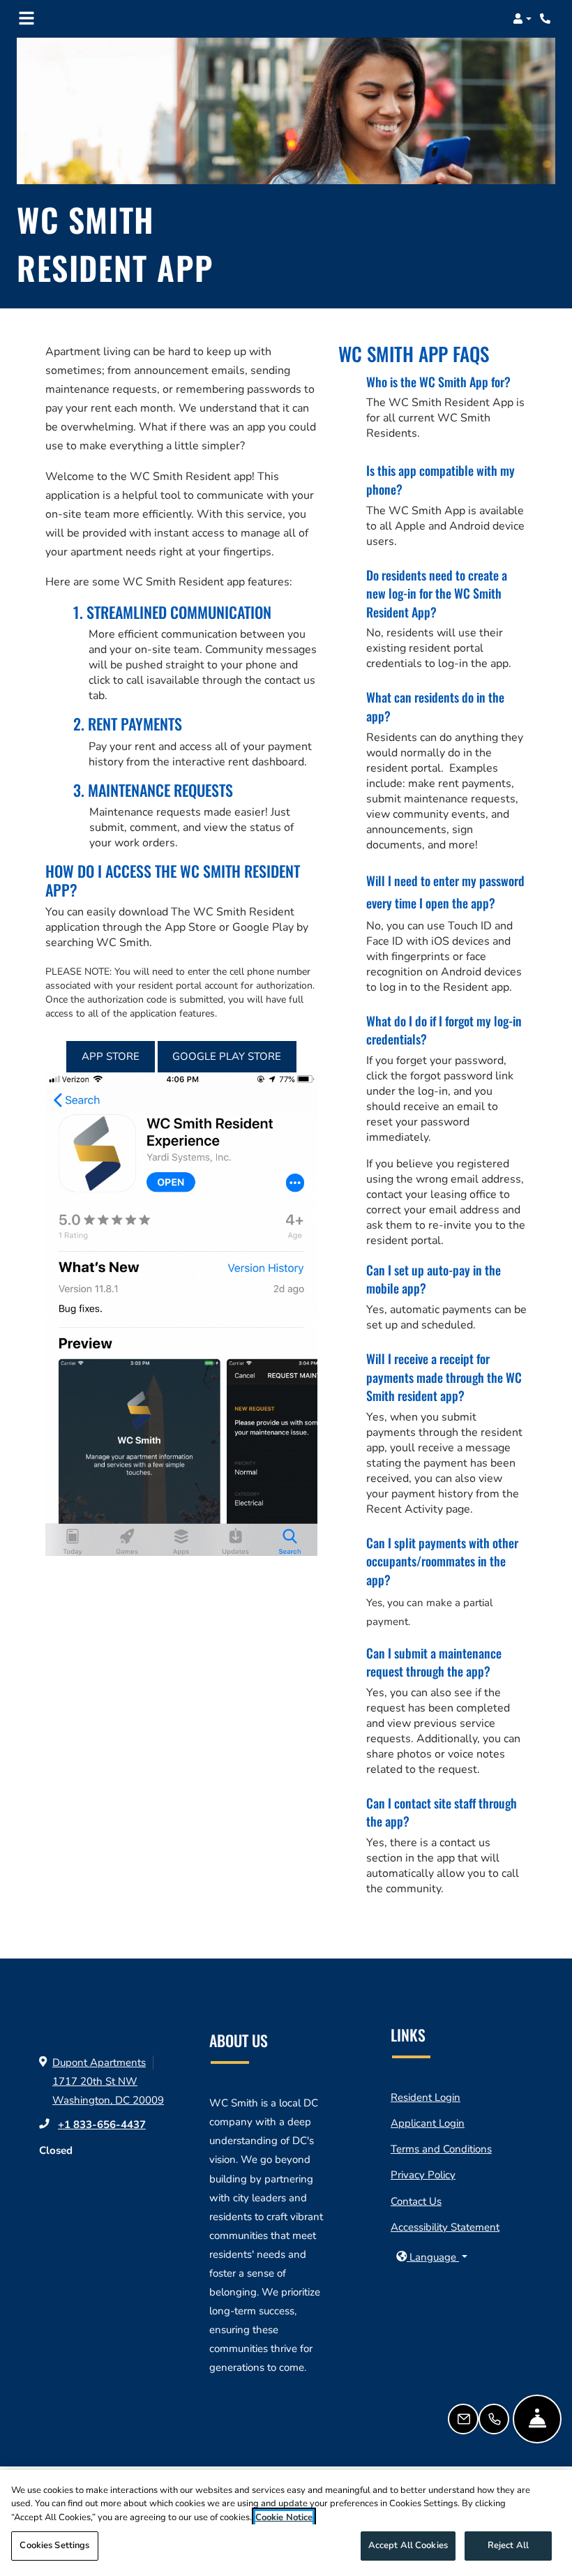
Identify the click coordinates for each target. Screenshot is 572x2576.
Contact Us (416, 2201)
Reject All (508, 2545)
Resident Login (426, 2097)
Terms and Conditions (441, 2149)
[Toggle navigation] (27, 19)
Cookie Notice (284, 2517)
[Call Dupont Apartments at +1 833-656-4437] (547, 19)
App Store (111, 1056)
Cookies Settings (54, 2545)
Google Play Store (227, 1056)
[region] (286, 2523)
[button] (522, 19)
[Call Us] (494, 2419)
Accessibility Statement (445, 2227)
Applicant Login (428, 2123)
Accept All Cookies (408, 2545)
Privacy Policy (423, 2174)
